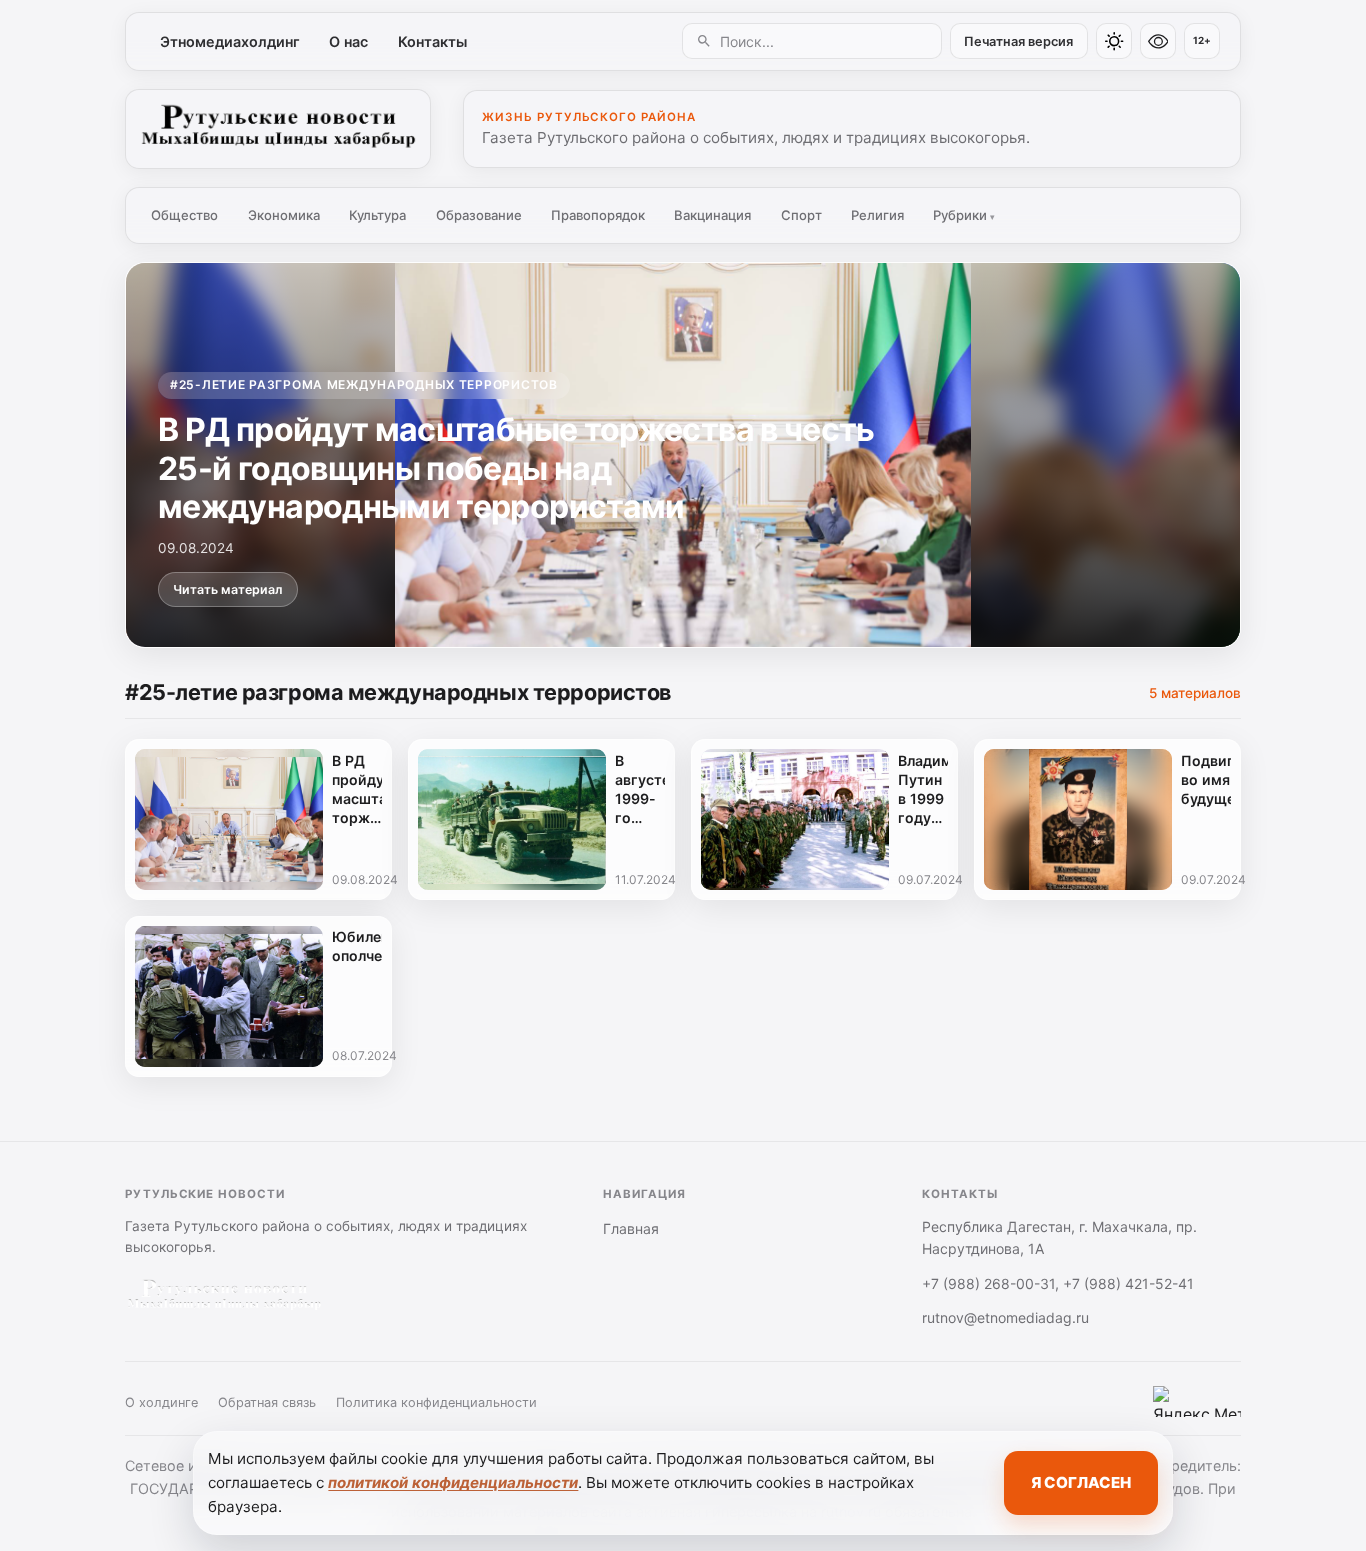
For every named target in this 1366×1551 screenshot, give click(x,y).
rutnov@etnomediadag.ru (1005, 1317)
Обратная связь (267, 1402)
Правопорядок (598, 215)
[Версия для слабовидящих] (1158, 41)
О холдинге (161, 1402)
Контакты (432, 41)
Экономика (284, 215)
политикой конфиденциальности (453, 1482)
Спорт (801, 215)
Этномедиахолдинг (230, 41)
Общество (184, 215)
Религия (877, 215)
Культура (377, 215)
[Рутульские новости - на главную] (278, 129)
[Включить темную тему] (1114, 41)
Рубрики (964, 215)
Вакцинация (712, 215)
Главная (631, 1228)
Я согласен (1081, 1482)
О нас (348, 41)
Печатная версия (1018, 41)
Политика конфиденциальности (436, 1402)
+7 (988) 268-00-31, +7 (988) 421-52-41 (1058, 1283)
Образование (479, 215)
